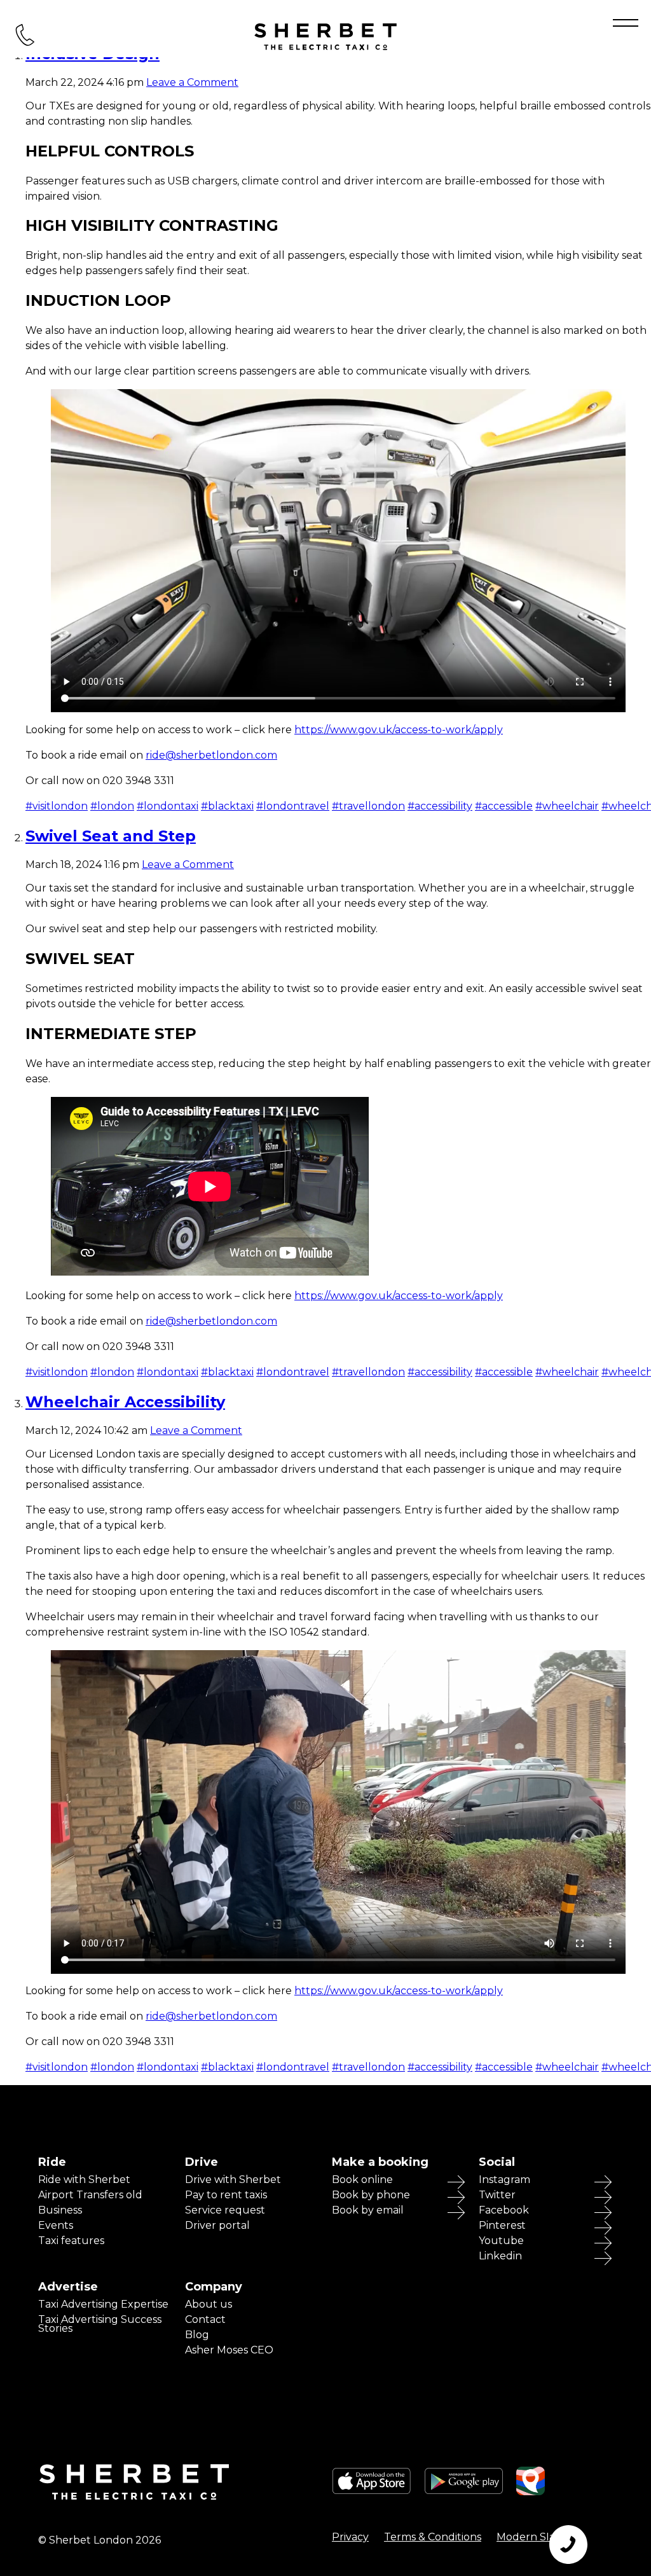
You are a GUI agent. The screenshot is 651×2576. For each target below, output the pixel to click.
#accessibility (440, 806)
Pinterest (502, 2226)
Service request (225, 2210)
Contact (205, 2320)
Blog (197, 2335)
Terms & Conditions (433, 2537)
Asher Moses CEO (229, 2350)
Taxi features (71, 2241)
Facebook (504, 2210)
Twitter (497, 2195)
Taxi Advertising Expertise (103, 2304)
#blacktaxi (227, 806)
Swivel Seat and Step (111, 836)
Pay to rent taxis (226, 2195)
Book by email (368, 2210)
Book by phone (371, 2195)
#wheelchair (567, 806)
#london (112, 806)
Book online (362, 2180)
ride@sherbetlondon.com (211, 755)
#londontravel (293, 806)
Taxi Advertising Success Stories (100, 2324)
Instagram (504, 2180)
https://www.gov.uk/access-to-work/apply (399, 730)
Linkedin (500, 2256)
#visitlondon (57, 806)
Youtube (501, 2241)
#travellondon (368, 806)
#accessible (504, 806)
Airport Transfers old (90, 2195)
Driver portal (217, 2226)
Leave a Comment (192, 82)
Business (60, 2210)
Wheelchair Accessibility (125, 1402)
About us (209, 2304)
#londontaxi (168, 806)
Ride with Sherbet (84, 2180)
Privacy (350, 2537)
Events (56, 2226)
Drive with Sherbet (233, 2180)
